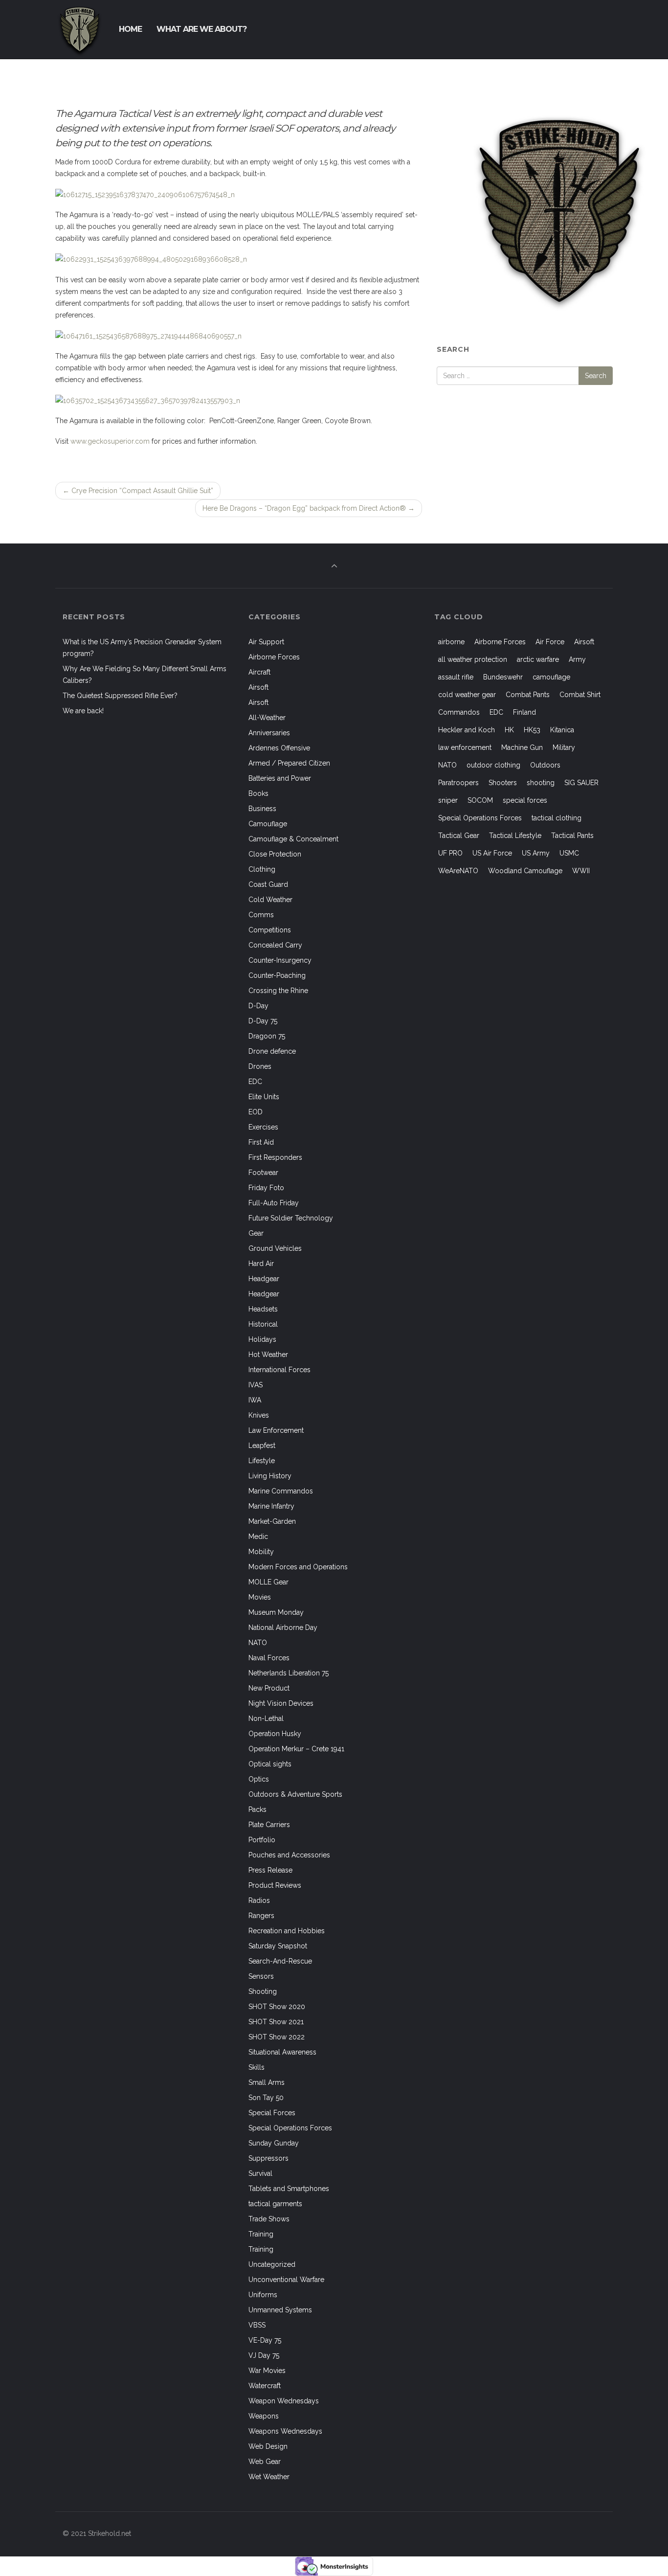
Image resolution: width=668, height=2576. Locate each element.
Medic (258, 1537)
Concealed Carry (275, 945)
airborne (451, 642)
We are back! (83, 711)
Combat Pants (528, 695)
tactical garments (275, 2204)
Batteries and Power (280, 778)
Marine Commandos (281, 1491)
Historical (263, 1324)
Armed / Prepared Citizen (289, 763)
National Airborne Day (283, 1627)
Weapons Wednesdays (285, 2431)
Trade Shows (269, 2219)
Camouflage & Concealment (293, 839)
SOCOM (480, 800)
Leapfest (262, 1446)
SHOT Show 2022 (277, 2037)
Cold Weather (270, 900)
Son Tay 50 (266, 2098)
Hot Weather (268, 1355)
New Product (269, 1688)
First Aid (261, 1142)
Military (564, 747)
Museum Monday (276, 1612)
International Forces (279, 1370)
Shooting (263, 1991)
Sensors (261, 1976)
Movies (260, 1597)
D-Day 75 (263, 1021)
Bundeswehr (503, 677)
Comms (261, 915)
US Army (536, 853)
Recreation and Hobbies (287, 1931)
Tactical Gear (459, 836)
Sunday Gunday (274, 2143)
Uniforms (263, 2295)
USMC (569, 853)
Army (577, 659)
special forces (525, 800)
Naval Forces (269, 1658)
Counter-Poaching (277, 975)
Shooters (503, 783)
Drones (260, 1066)
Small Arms (267, 2082)
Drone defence (272, 1051)
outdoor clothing (493, 765)
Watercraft (265, 2386)
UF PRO (450, 853)
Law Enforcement (276, 1430)
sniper (448, 800)
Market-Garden (272, 1521)
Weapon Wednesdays (284, 2401)
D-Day (258, 1006)
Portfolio (262, 1840)
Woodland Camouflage (525, 871)
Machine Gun (522, 747)
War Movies (267, 2371)
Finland (524, 712)
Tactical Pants (572, 836)
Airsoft (258, 687)
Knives (259, 1415)
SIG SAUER (581, 783)
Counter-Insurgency (280, 960)
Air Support (266, 642)
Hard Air (261, 1264)
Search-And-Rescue (280, 1961)
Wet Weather (269, 2477)
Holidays (262, 1339)
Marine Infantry (271, 1506)
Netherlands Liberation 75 (289, 1673)
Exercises (263, 1127)
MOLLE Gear (268, 1582)
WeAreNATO (458, 871)
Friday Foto (266, 1188)
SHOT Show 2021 (276, 2022)
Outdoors (545, 765)
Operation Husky (275, 1734)
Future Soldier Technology (291, 1218)
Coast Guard (268, 884)
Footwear (263, 1173)
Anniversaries (269, 733)
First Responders (275, 1157)
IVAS (256, 1385)
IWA (255, 1400)
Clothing (262, 869)
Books (258, 793)
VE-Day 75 (265, 2340)
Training (261, 2234)
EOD (256, 1112)
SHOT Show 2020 (277, 2007)
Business (262, 809)
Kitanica (562, 730)
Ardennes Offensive (279, 748)
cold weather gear (467, 695)
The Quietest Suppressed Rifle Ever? (120, 696)
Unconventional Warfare (286, 2280)
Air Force (550, 642)
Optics (259, 1779)
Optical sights (270, 1764)
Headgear (264, 1279)
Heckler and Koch (467, 730)
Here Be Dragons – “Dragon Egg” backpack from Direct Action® (309, 508)
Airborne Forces (274, 657)
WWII (581, 871)
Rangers (261, 1916)
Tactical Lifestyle (515, 836)
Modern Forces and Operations (298, 1567)
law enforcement (465, 747)
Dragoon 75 (267, 1036)
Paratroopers (458, 783)
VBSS (257, 2325)
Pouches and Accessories (289, 1855)
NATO (258, 1643)
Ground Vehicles (275, 1248)
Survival (260, 2173)
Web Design (268, 2446)
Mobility (261, 1552)
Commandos (459, 712)
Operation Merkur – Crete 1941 (296, 1749)
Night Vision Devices (281, 1703)
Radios (259, 1900)
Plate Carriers (269, 1825)
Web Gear (265, 2462)
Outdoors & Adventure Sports (295, 1794)
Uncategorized (272, 2264)
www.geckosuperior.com (110, 441)
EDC (255, 1082)
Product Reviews (275, 1885)
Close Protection (275, 854)
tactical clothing (557, 818)
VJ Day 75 (264, 2355)
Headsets (263, 1309)
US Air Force (492, 853)
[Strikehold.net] (80, 29)
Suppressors (268, 2158)
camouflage (551, 677)
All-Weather (267, 718)
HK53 (532, 730)
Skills (256, 2067)
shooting (541, 783)
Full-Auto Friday (274, 1203)
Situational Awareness (282, 2052)
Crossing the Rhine (278, 991)
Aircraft (259, 672)
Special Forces (272, 2113)
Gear (256, 1233)
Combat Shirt (580, 695)
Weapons (264, 2416)
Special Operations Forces (290, 2128)
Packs (257, 1809)
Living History (270, 1476)
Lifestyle (262, 1461)
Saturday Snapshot (278, 1946)
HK (509, 730)
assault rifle (456, 677)
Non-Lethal (266, 1718)
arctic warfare (538, 659)
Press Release (270, 1870)
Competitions (270, 930)
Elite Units (264, 1097)
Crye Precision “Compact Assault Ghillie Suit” (138, 491)
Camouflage (268, 824)
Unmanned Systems (280, 2310)
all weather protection (473, 659)
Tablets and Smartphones (289, 2189)
